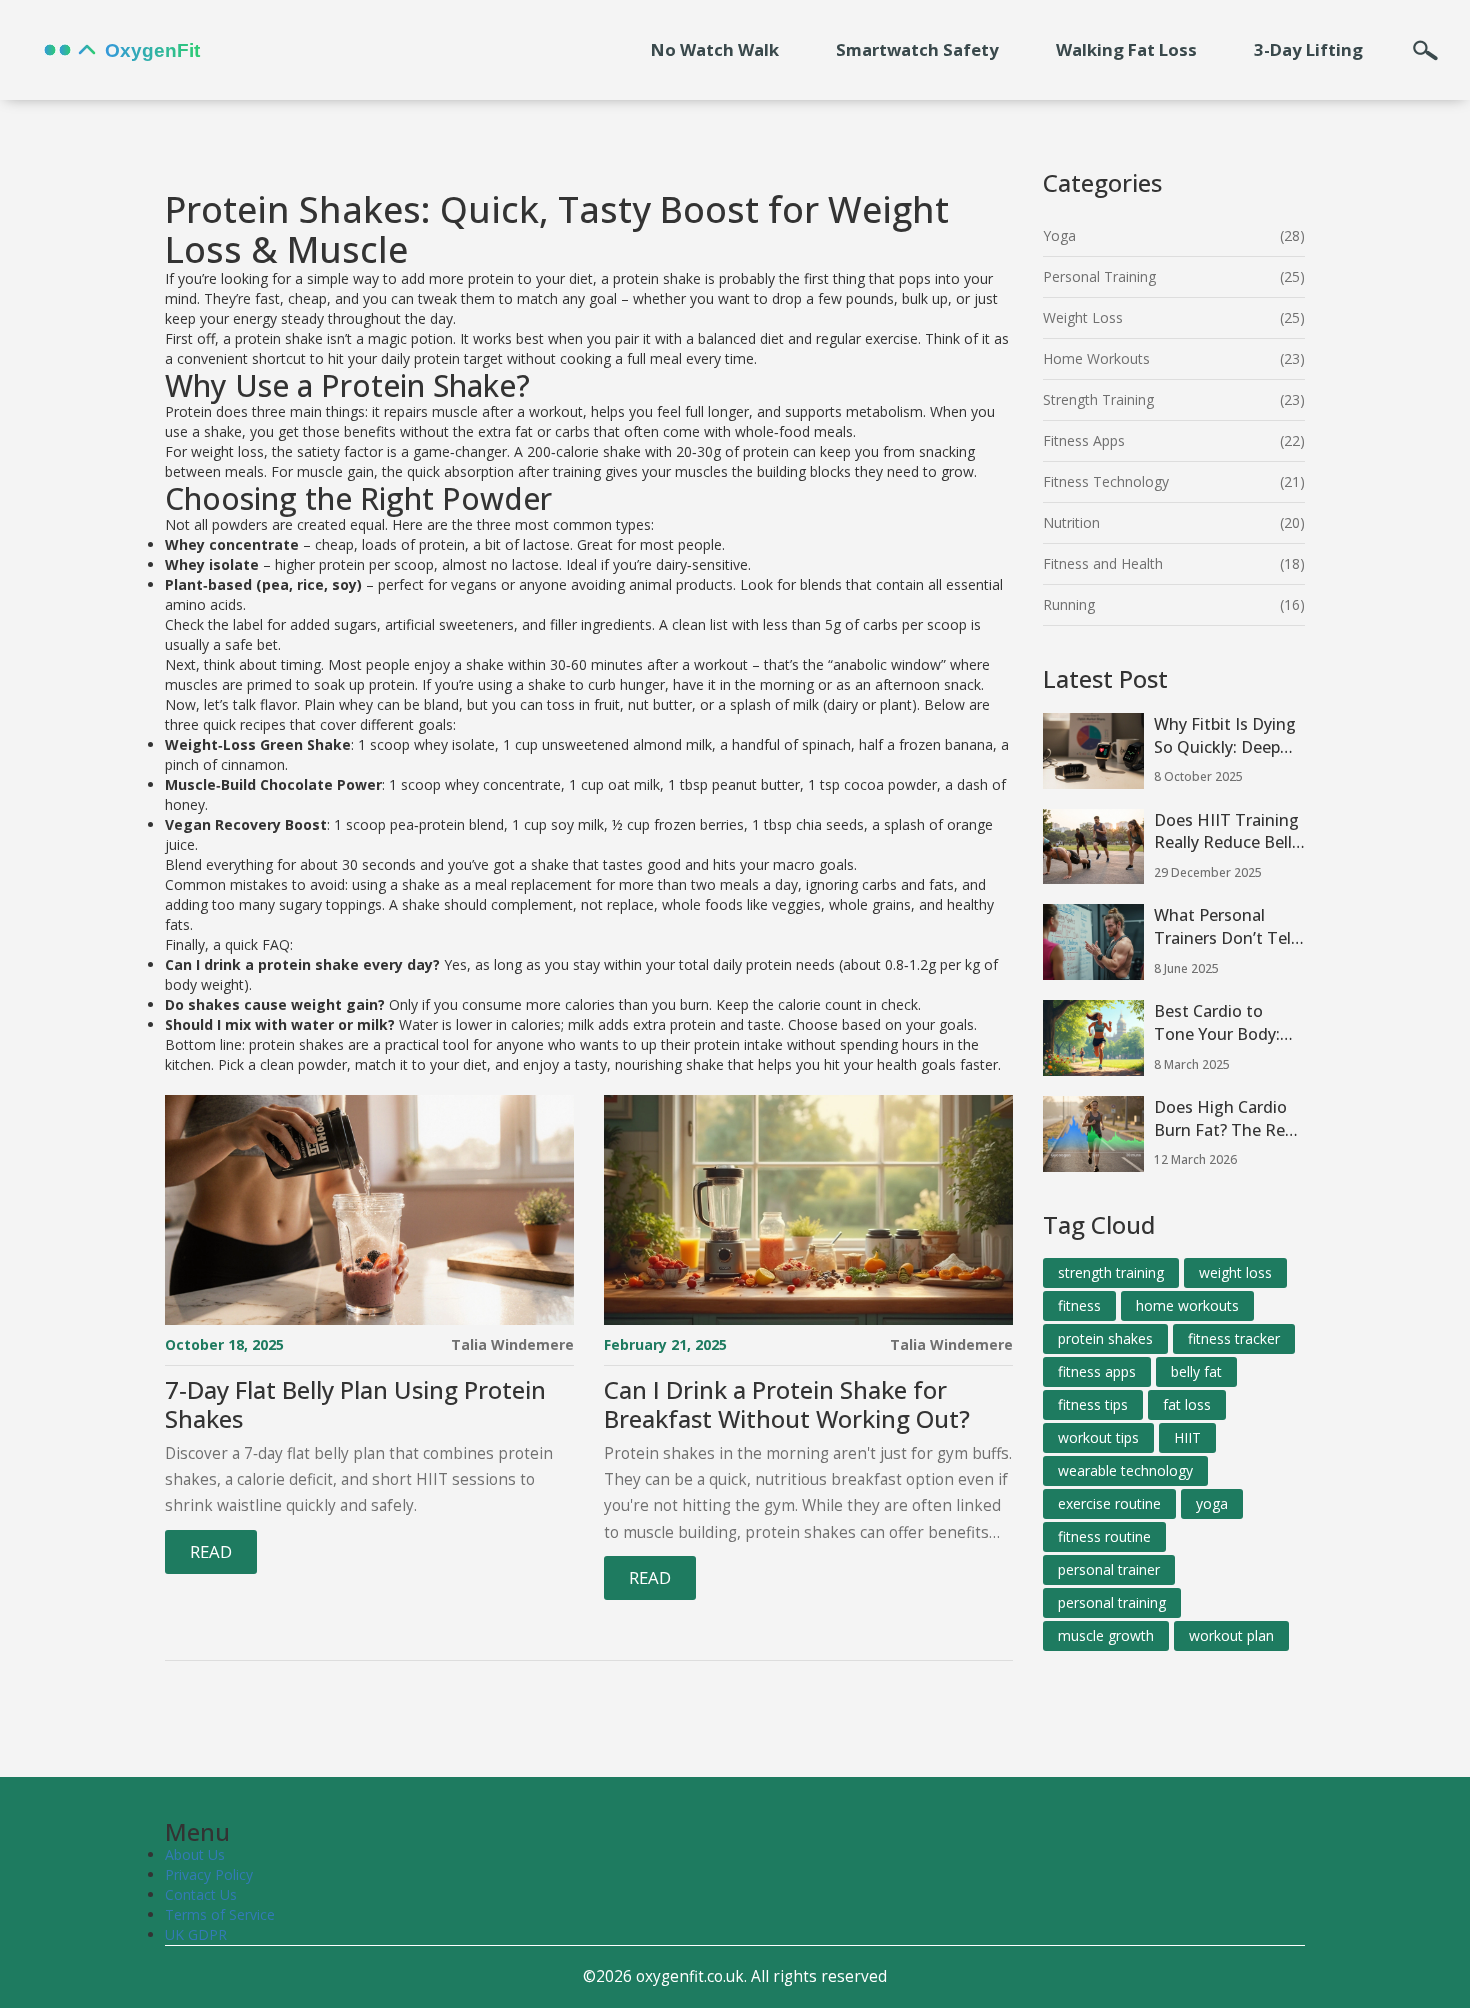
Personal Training (1099, 276)
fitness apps (1097, 1371)
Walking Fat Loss (1126, 49)
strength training (1111, 1272)
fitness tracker (1234, 1338)
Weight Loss (1083, 317)
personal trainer (1109, 1569)
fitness (1079, 1305)
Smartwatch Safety (917, 49)
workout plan (1231, 1635)
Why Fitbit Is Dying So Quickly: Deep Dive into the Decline (1225, 736)
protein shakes (1105, 1338)
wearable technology (1125, 1470)
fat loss (1187, 1404)
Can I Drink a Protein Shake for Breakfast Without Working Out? (787, 1405)
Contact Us (201, 1894)
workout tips (1098, 1437)
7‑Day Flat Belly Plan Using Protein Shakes (355, 1405)
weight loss (1235, 1272)
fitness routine (1104, 1536)
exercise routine (1109, 1503)
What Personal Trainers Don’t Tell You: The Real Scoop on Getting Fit (1224, 927)
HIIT (1187, 1437)
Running (1069, 604)
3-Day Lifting (1308, 49)
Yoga (1059, 235)
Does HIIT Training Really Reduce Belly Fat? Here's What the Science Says (1227, 832)
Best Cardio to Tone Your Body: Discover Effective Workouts (1221, 1023)
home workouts (1187, 1305)
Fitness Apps (1084, 440)
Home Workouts (1096, 358)
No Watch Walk (715, 49)
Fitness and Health (1103, 563)
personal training (1112, 1602)
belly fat (1196, 1371)
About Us (195, 1854)
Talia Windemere (512, 1344)
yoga (1212, 1503)
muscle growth (1106, 1635)
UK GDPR (196, 1934)
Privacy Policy (209, 1874)
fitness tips (1093, 1404)
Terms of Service (220, 1914)
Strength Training (1098, 399)
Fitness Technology (1106, 481)
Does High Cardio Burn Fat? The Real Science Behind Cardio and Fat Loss (1229, 1119)
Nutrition (1071, 522)
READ (211, 1551)
